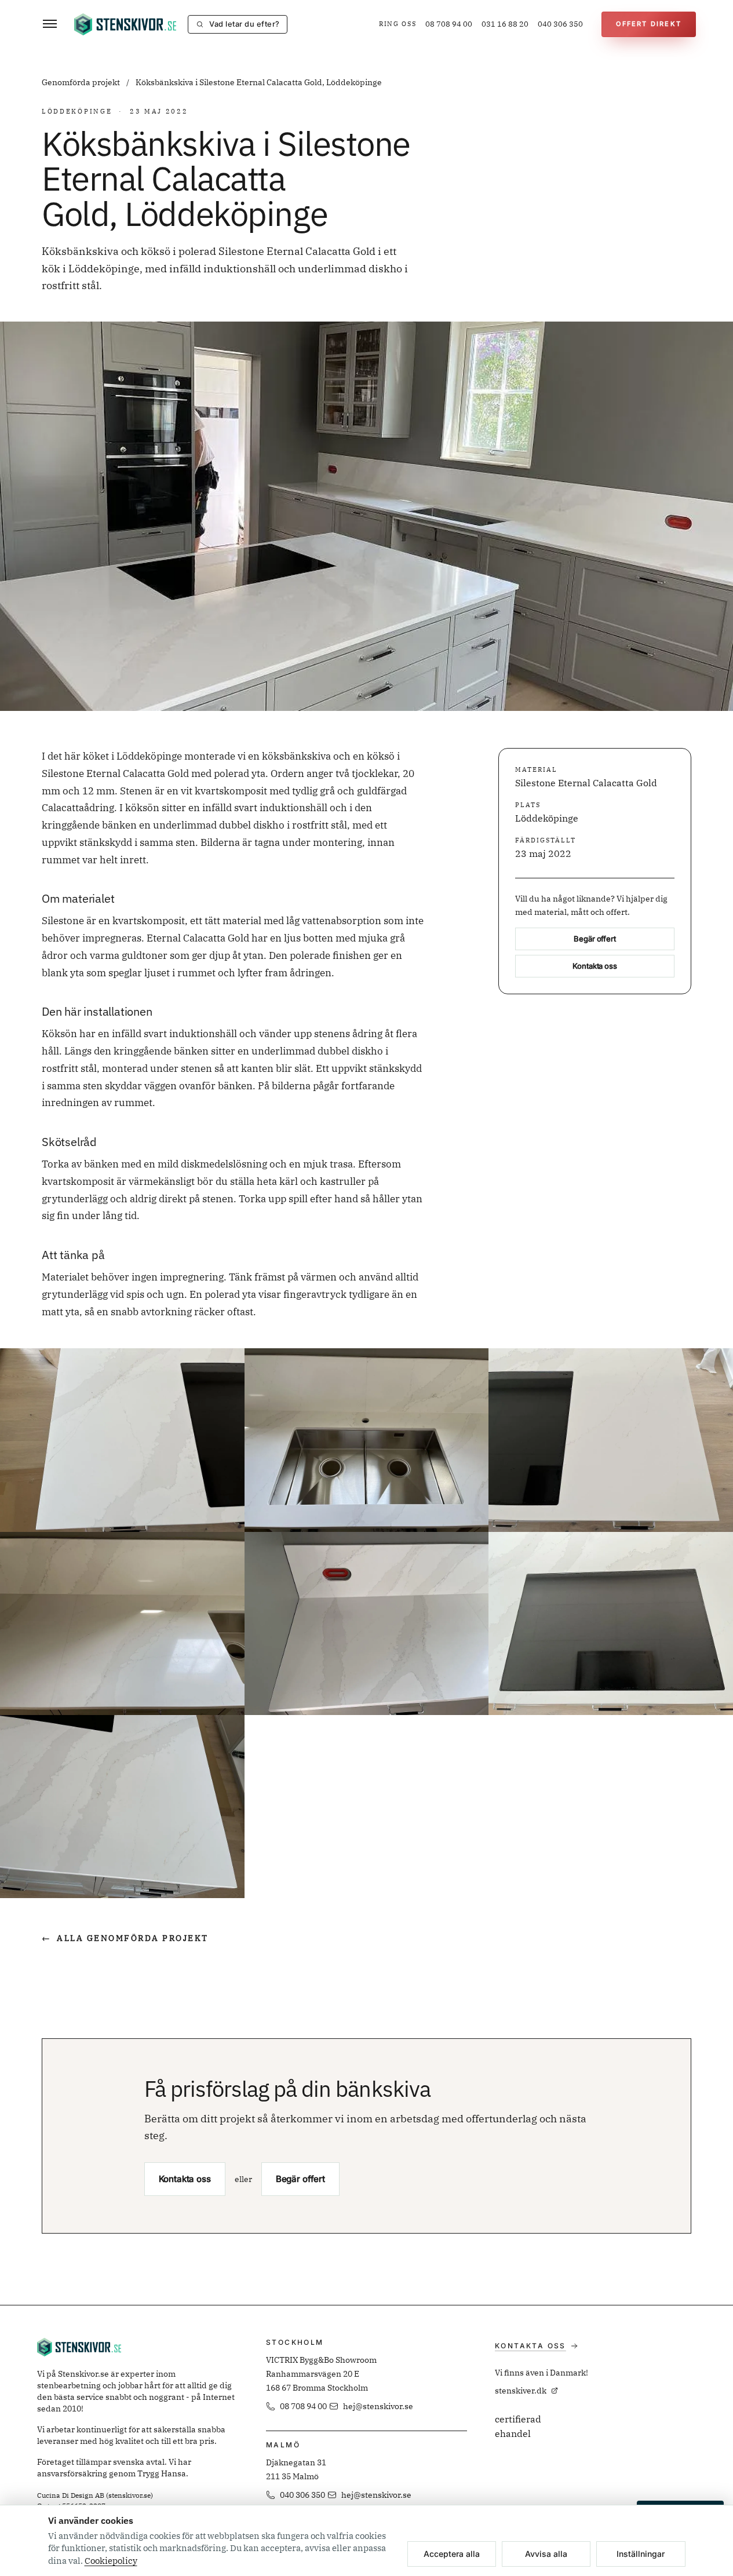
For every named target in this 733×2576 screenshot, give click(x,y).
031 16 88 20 (505, 24)
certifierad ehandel (518, 2427)
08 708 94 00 (449, 24)
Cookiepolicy (111, 2561)
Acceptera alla (452, 2554)
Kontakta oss (595, 966)
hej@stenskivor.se (378, 2406)
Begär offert (595, 939)
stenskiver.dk (521, 2391)
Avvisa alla (546, 2554)
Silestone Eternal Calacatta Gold (586, 783)
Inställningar (641, 2554)
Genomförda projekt (82, 82)
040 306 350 (560, 24)
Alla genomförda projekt (125, 1938)
